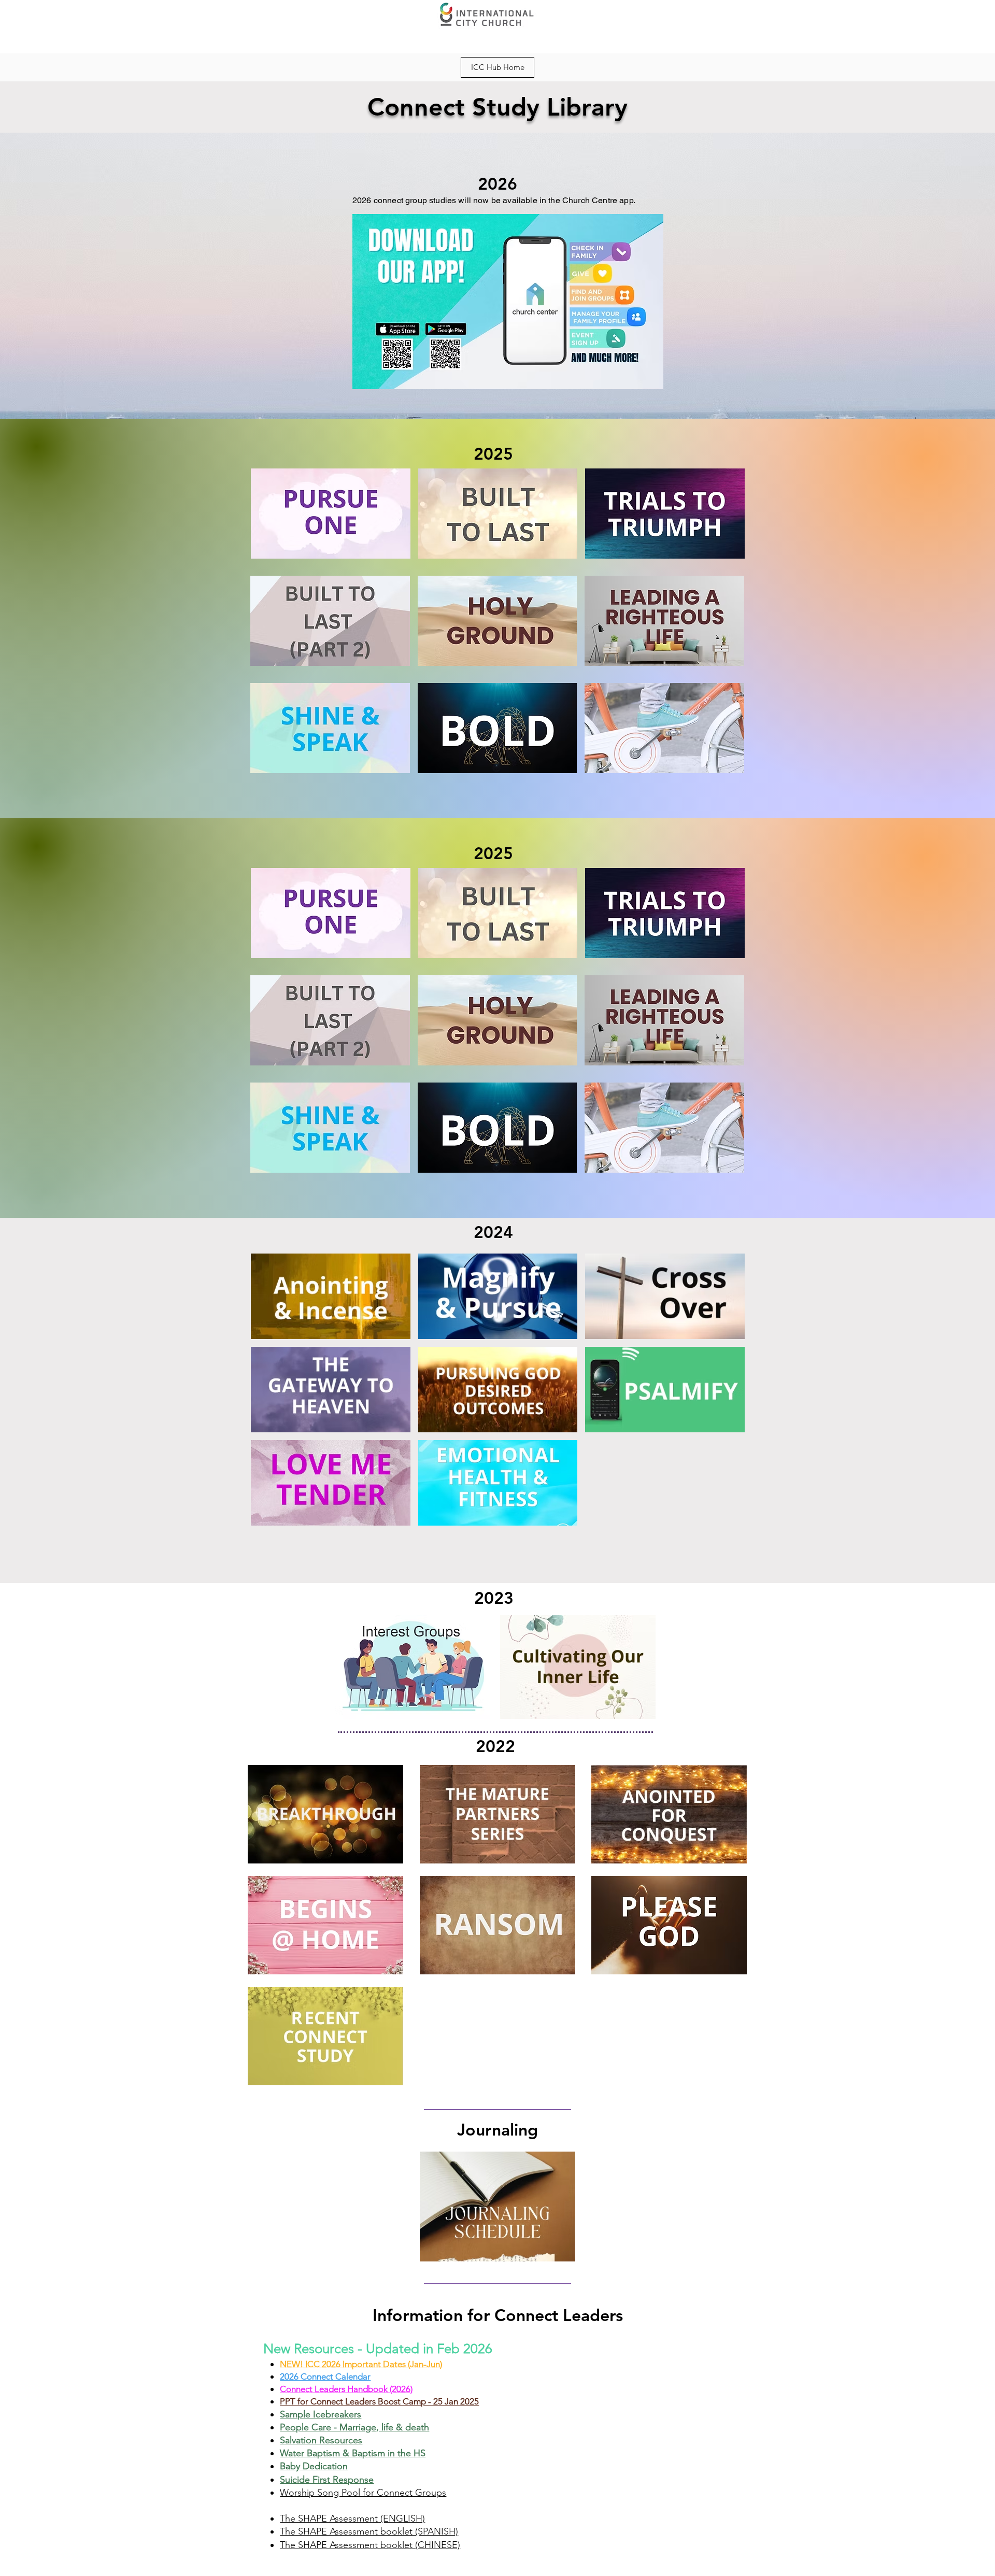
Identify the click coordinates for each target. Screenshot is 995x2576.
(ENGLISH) (401, 2518)
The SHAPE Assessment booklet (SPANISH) (369, 2531)
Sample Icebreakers (321, 2414)
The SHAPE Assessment (329, 2518)
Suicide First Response (327, 2480)
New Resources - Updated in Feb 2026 (378, 2349)
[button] (331, 514)
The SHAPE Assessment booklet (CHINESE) (370, 2545)
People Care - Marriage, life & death (354, 2427)
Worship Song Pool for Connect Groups (363, 2493)
